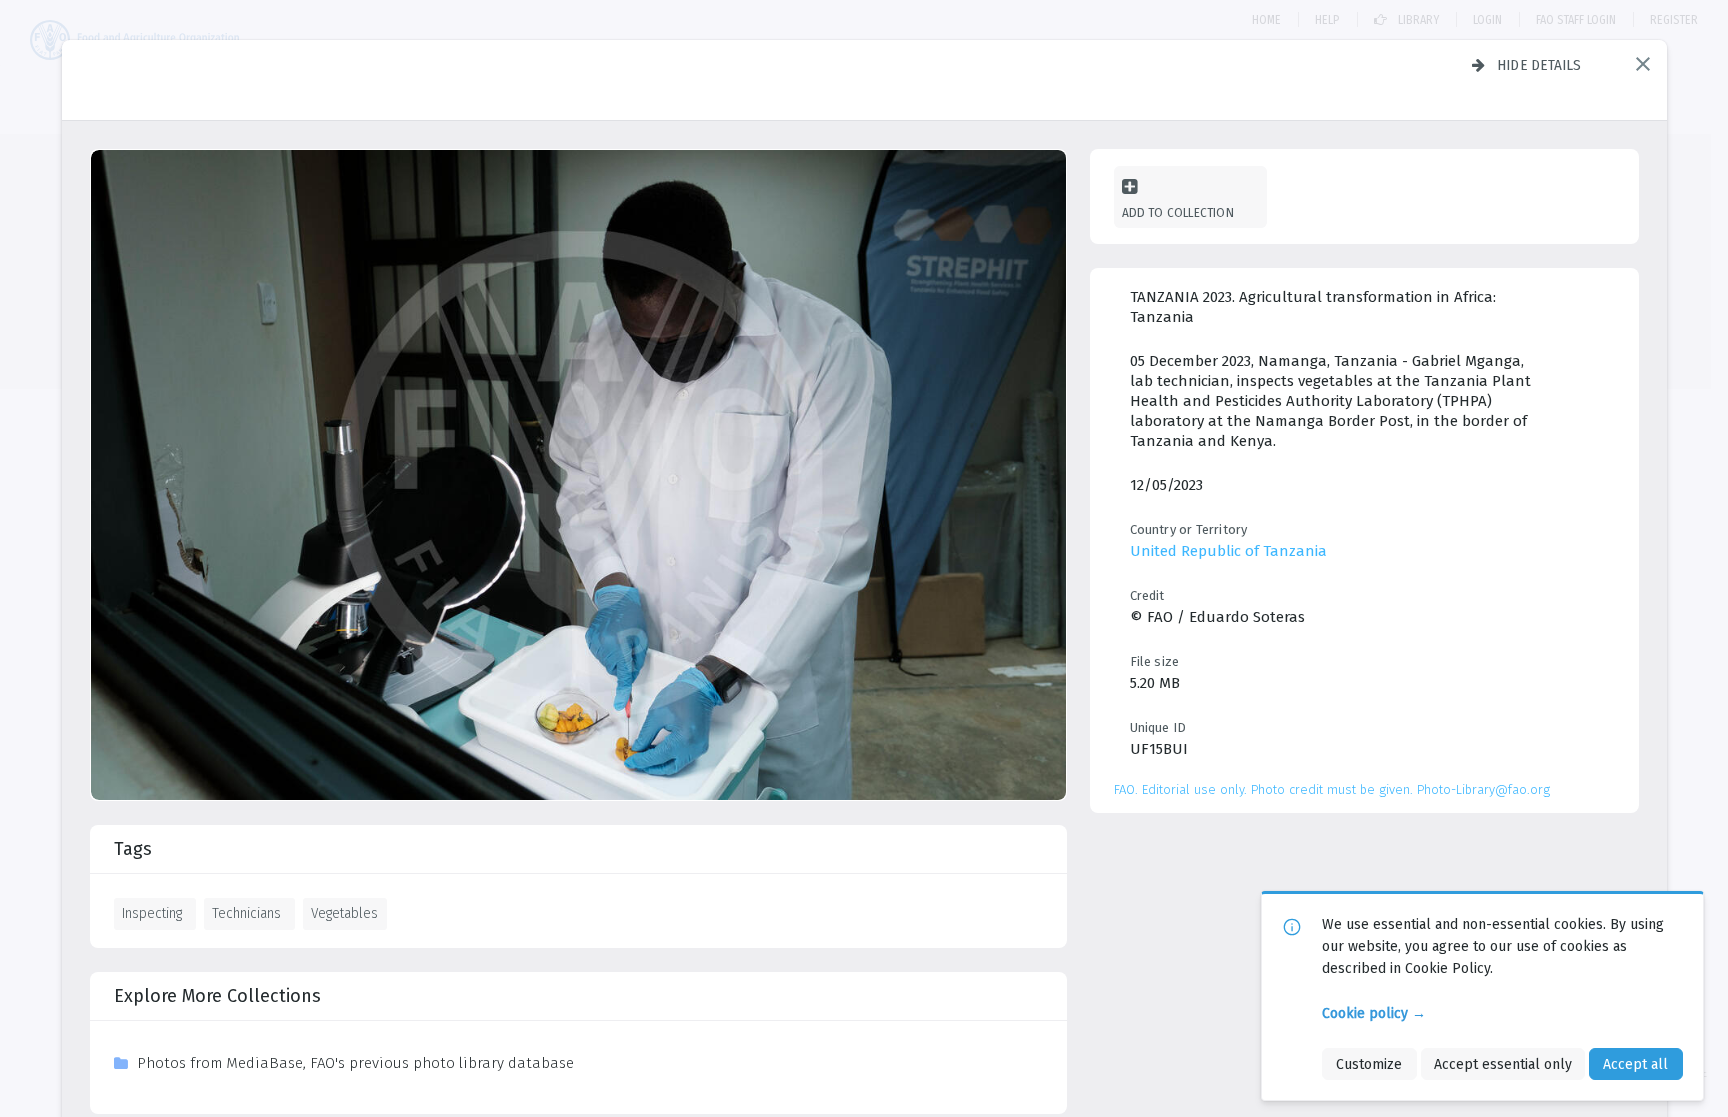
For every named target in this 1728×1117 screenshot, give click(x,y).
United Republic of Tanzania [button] (1228, 551)
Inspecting (152, 913)
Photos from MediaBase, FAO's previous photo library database (355, 1063)
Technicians (246, 913)
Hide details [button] (1539, 65)
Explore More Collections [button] (217, 996)
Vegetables (344, 913)
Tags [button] (133, 849)
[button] (1643, 64)
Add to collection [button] (1178, 212)
